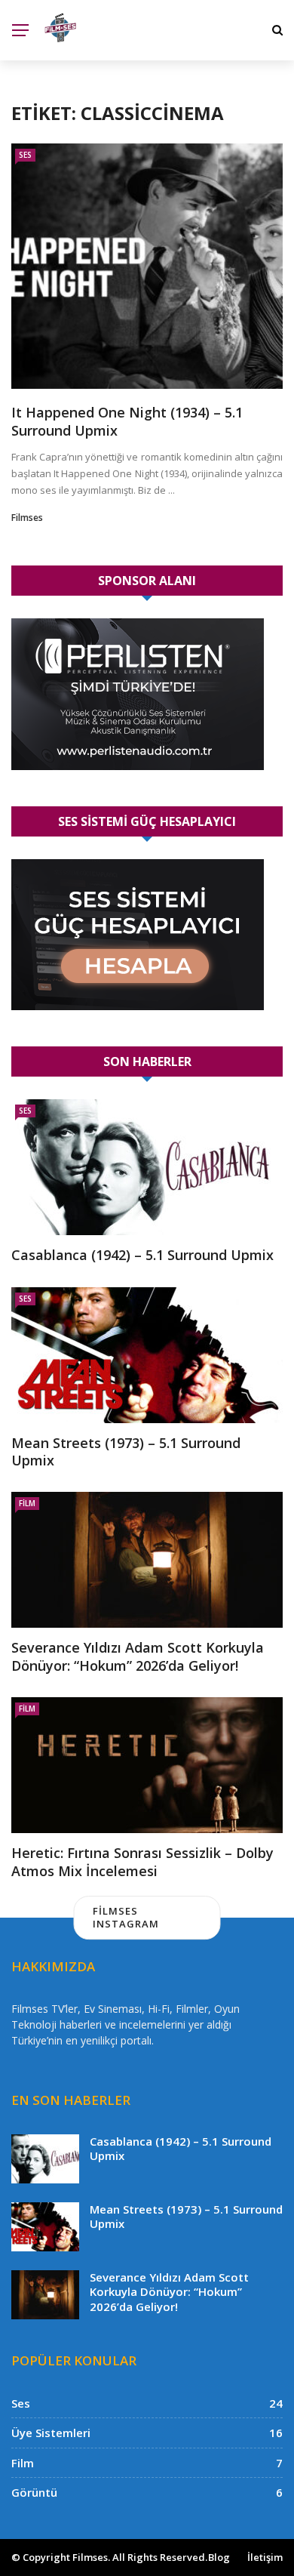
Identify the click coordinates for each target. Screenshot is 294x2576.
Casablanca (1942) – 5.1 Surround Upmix (142, 1255)
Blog (219, 2557)
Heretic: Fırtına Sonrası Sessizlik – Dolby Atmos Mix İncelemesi (142, 1861)
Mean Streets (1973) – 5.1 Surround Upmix (126, 1451)
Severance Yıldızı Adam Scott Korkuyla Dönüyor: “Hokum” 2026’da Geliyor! (138, 1656)
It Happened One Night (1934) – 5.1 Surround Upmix (127, 421)
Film (27, 1503)
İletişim (265, 2557)
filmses (27, 518)
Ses (25, 155)
